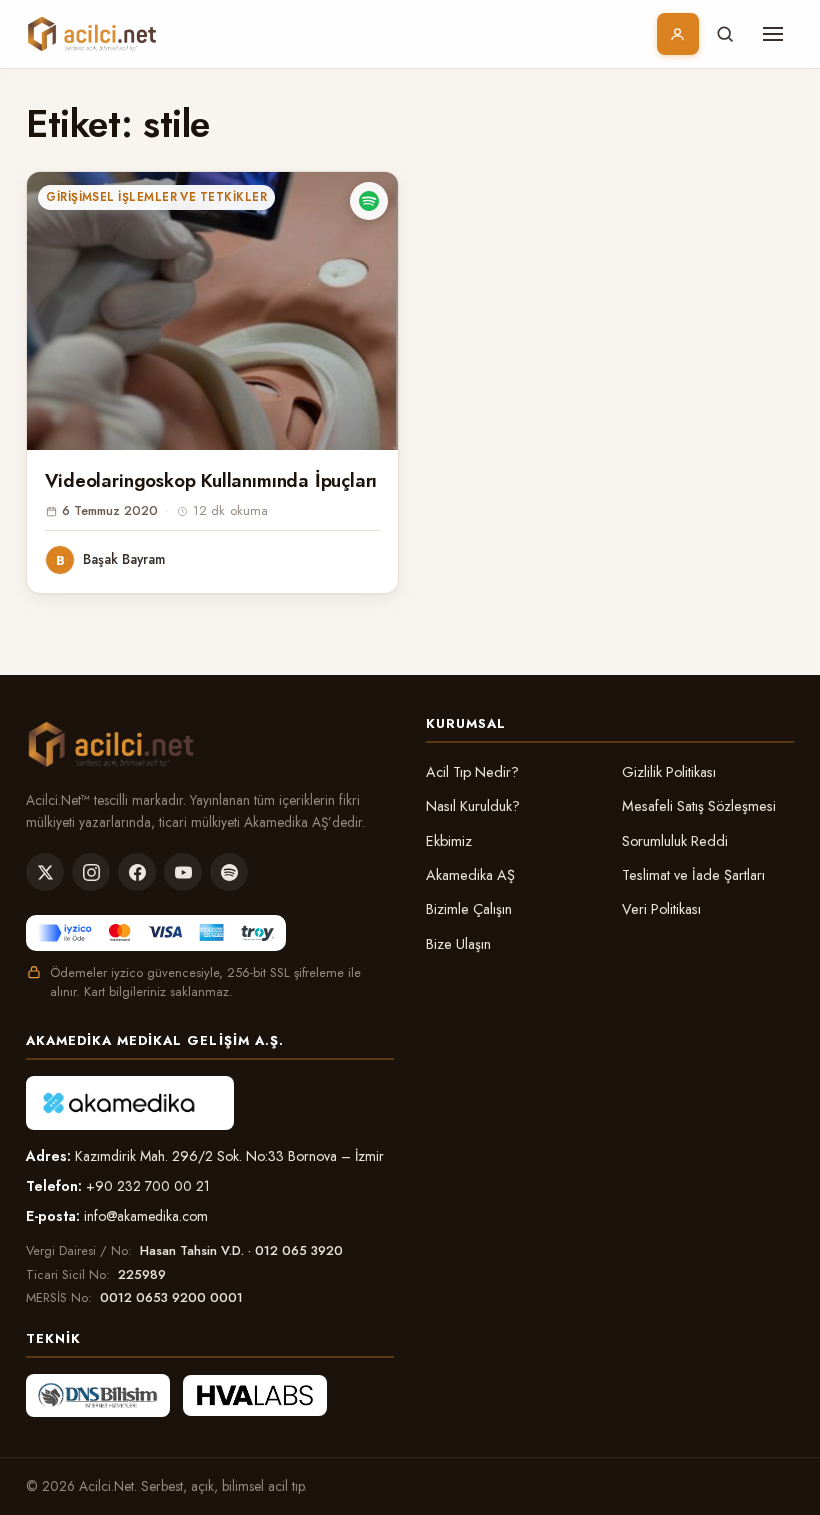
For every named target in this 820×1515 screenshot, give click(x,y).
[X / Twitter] (45, 872)
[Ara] (725, 34)
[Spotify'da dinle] (369, 201)
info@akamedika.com (146, 1216)
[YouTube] (183, 872)
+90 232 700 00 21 (148, 1186)
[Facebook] (137, 872)
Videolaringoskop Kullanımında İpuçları (211, 480)
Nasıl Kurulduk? (473, 806)
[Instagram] (91, 872)
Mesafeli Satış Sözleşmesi (699, 806)
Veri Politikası (661, 909)
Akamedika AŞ (470, 875)
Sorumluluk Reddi (675, 841)
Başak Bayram (124, 559)
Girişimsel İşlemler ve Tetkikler (156, 197)
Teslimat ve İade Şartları (693, 875)
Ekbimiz (449, 841)
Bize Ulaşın (458, 944)
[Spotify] (229, 872)
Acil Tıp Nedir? (472, 772)
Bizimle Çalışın (469, 909)
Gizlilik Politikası (669, 772)
